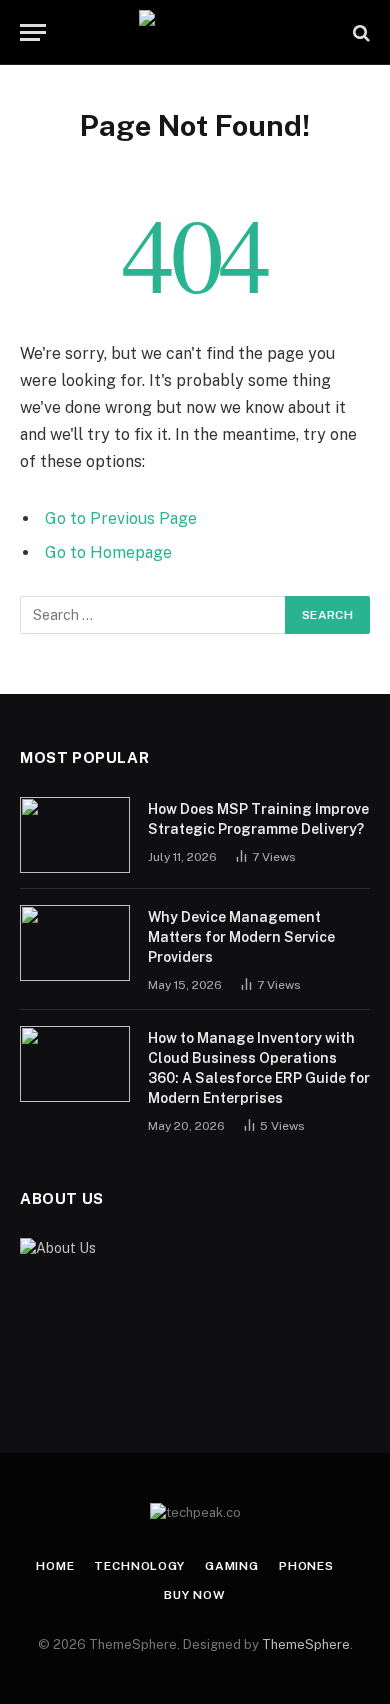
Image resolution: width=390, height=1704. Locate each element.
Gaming (232, 1566)
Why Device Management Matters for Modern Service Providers (241, 937)
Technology (139, 1566)
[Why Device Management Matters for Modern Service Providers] (75, 943)
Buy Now (195, 1595)
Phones (306, 1566)
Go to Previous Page (121, 518)
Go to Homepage (108, 552)
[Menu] (33, 32)
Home (55, 1566)
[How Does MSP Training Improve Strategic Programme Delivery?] (75, 835)
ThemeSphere (306, 1644)
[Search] (359, 32)
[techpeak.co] (195, 32)
